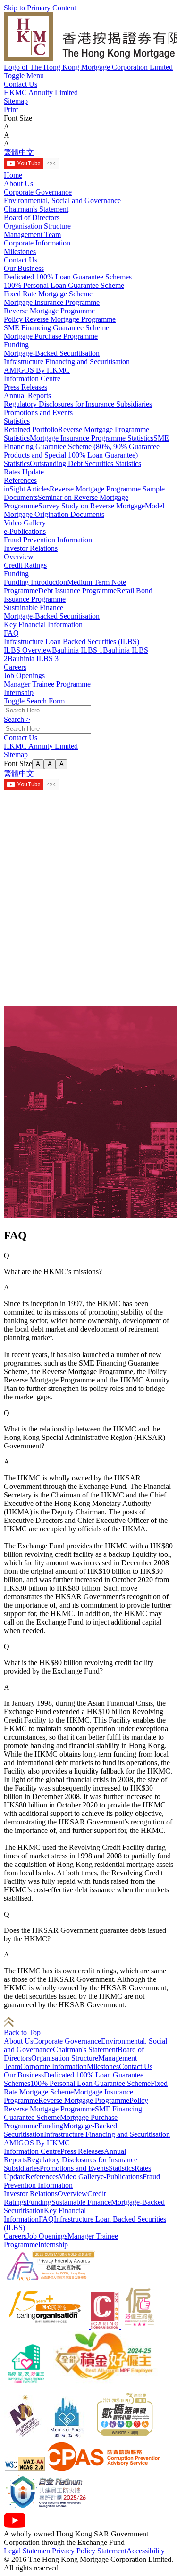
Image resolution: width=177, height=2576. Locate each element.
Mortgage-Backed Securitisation (52, 353)
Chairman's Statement (36, 209)
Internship (19, 692)
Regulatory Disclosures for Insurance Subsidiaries (78, 404)
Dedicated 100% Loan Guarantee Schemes (68, 277)
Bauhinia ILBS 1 (77, 650)
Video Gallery (25, 523)
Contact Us (21, 84)
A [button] (7, 127)
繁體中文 (19, 152)
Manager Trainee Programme (47, 684)
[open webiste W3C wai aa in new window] (25, 2469)
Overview (19, 557)
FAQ (11, 633)
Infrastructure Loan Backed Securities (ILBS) (72, 642)
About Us (18, 2041)
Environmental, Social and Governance (62, 200)
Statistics (17, 421)
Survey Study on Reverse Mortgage (92, 506)
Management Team (32, 234)
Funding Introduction (35, 582)
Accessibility (146, 2551)
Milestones (20, 251)
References (20, 480)
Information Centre (32, 2151)
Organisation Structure (37, 226)
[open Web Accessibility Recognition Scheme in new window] (124, 2437)
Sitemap (16, 101)
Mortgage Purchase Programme (51, 336)
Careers (15, 2236)
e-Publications (25, 531)
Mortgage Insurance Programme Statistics (92, 438)
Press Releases (25, 387)
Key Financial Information (43, 625)
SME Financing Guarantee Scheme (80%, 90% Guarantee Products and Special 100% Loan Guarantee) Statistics (86, 451)
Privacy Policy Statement (89, 2551)
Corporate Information (37, 243)
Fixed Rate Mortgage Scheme (48, 294)
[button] (24, 76)
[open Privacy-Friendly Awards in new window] (51, 2280)
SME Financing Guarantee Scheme (56, 328)
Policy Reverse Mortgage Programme (60, 319)
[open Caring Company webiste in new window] (47, 2326)
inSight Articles (27, 489)
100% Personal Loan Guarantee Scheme (64, 285)
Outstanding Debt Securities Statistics (85, 463)
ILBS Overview (28, 650)
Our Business (24, 2075)
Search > (17, 719)
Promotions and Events (38, 413)
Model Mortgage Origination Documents (84, 510)
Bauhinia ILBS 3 (33, 658)
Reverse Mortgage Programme (49, 311)
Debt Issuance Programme (77, 591)
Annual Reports (27, 396)
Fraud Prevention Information (48, 540)
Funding (16, 345)
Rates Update (24, 472)
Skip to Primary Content (40, 8)
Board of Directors (32, 217)
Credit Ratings (25, 565)
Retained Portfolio (31, 429)
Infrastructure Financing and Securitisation (67, 362)
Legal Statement (28, 2551)
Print (11, 110)
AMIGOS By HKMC (37, 2143)
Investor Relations (31, 2194)
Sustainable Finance (34, 608)
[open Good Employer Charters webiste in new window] (140, 2326)
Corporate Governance (38, 192)
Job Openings (24, 675)
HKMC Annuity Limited (41, 93)
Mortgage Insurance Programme (52, 302)
